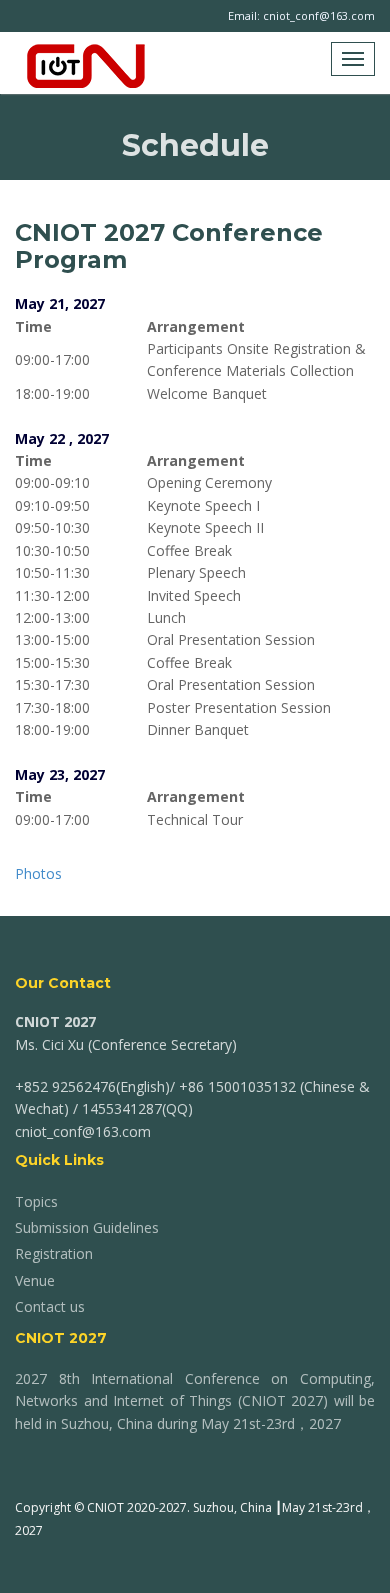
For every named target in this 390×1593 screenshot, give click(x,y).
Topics (36, 1201)
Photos (38, 873)
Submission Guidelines (87, 1227)
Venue (35, 1280)
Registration (54, 1253)
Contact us (50, 1306)
